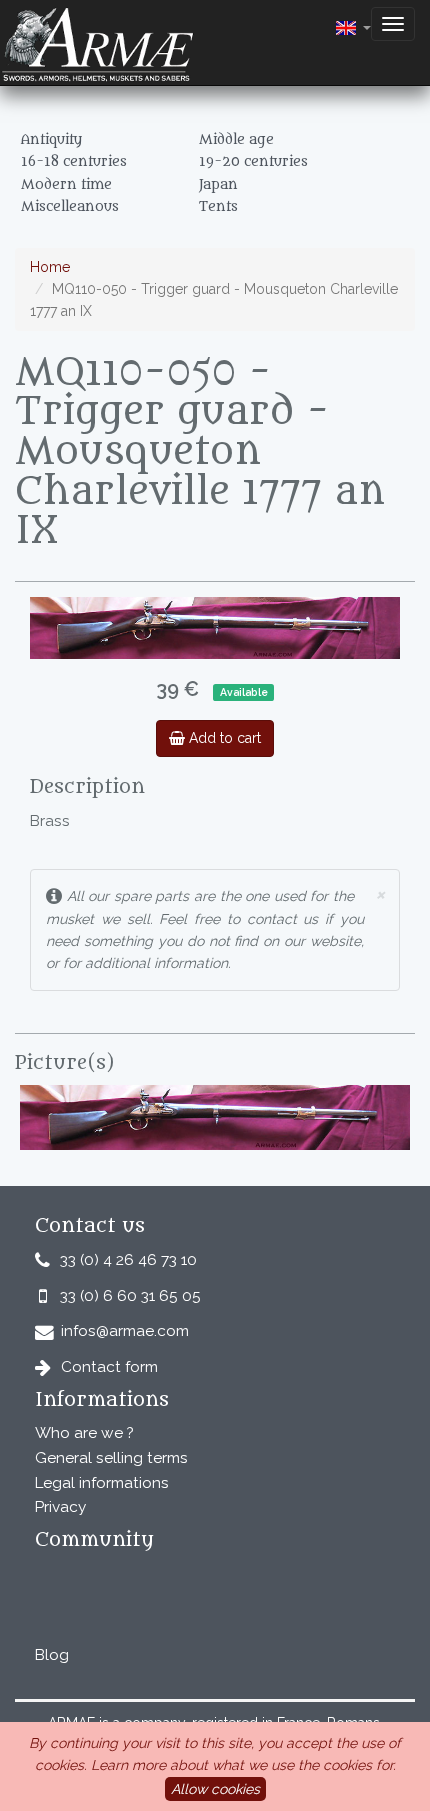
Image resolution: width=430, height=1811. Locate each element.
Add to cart (223, 738)
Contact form (109, 1367)
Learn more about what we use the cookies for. (243, 1765)
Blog (52, 1655)
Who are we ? (84, 1433)
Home (50, 267)
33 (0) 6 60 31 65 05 (130, 1296)
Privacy (60, 1507)
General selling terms (111, 1458)
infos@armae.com (125, 1331)
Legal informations (102, 1483)
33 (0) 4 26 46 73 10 (128, 1260)
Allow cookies (215, 1789)
